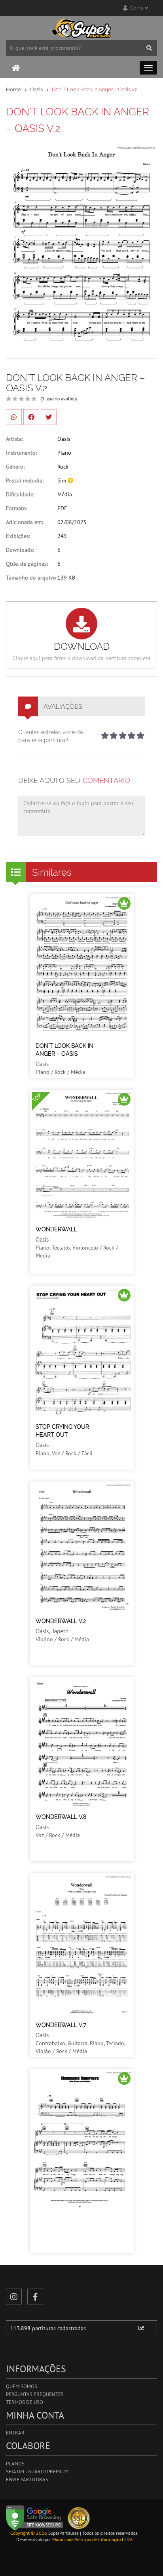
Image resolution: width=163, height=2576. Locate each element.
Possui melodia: (25, 480)
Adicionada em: (24, 522)
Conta (136, 8)
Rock (63, 467)
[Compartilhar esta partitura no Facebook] (31, 417)
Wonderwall (56, 1229)
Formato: (17, 508)
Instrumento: (21, 453)
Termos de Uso (25, 2402)
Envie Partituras (27, 2479)
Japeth (61, 1631)
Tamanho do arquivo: (32, 578)
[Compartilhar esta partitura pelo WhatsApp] (14, 417)
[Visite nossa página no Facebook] (35, 2297)
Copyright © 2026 (29, 2533)
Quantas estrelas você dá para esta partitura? (51, 736)
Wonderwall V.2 (61, 1621)
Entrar (15, 2433)
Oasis (36, 89)
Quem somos (22, 2386)
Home (13, 89)
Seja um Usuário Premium (37, 2472)
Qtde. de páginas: (27, 564)
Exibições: (18, 536)
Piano (64, 453)
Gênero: (15, 467)
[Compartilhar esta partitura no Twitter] (49, 417)
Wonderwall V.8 (61, 1817)
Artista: (14, 439)
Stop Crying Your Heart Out (62, 1431)
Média (65, 494)
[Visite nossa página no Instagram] (14, 2297)
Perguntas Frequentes (35, 2394)
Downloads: (20, 550)
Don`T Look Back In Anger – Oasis (64, 1050)
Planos (15, 2464)
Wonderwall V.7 (61, 2025)
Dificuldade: (20, 494)
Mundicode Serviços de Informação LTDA (92, 2539)
